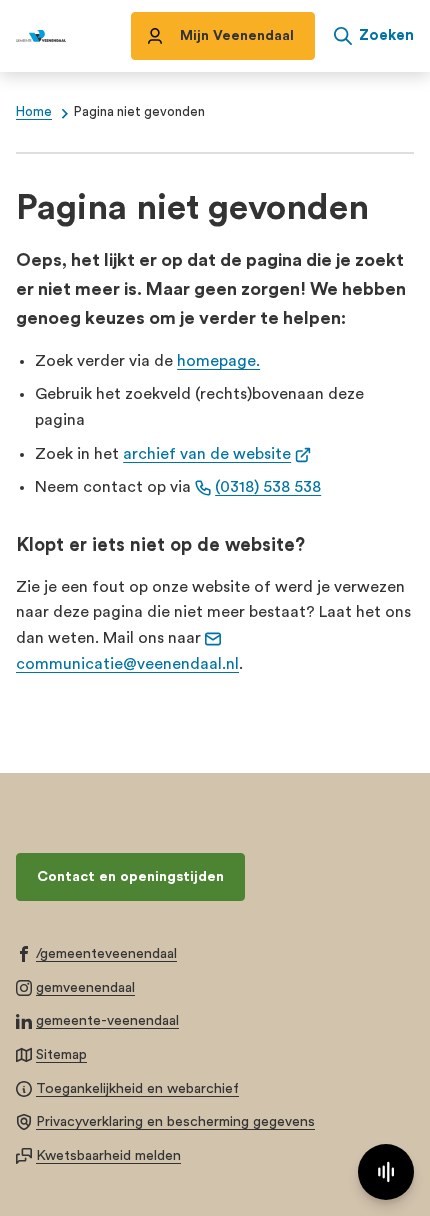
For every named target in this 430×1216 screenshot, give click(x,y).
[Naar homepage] (41, 36)
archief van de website (217, 454)
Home (34, 112)
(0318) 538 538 (268, 487)
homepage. (218, 361)
